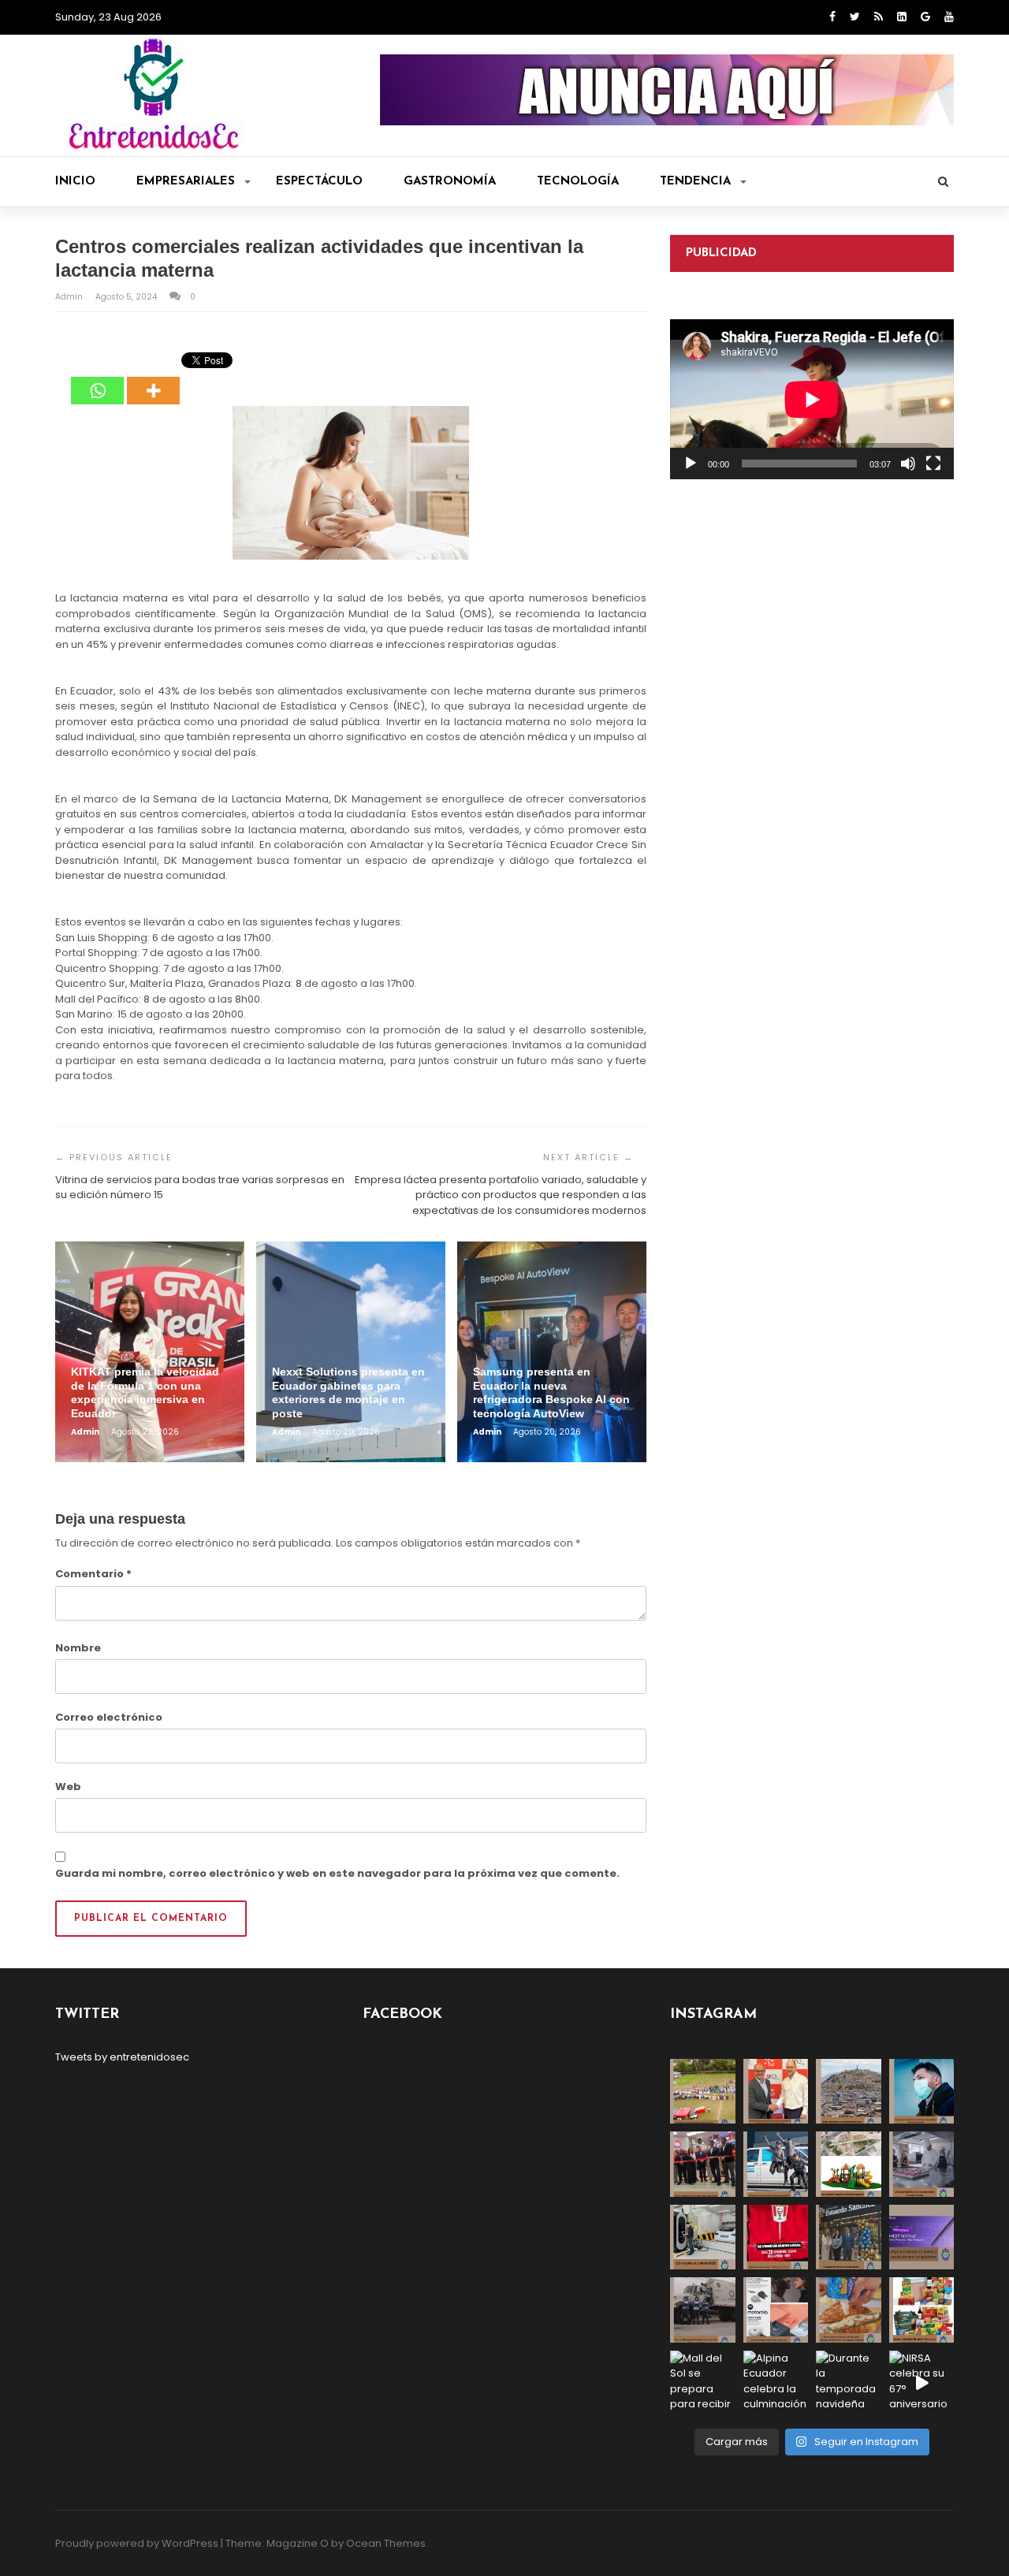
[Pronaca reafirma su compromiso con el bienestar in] (703, 2092)
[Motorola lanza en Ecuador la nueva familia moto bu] (776, 2310)
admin (70, 297)
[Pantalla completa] (933, 463)
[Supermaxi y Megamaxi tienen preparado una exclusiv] (922, 2310)
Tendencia (695, 182)
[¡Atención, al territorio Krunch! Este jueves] (776, 2237)
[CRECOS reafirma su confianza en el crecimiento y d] (703, 2164)
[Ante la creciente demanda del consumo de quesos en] (849, 2310)
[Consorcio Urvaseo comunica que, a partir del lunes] (703, 2310)
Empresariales (186, 182)
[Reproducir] (691, 463)
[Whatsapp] (97, 379)
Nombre (78, 1648)
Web (68, 1787)
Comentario (93, 1574)
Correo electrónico (109, 1717)
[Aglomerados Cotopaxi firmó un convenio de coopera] (776, 2092)
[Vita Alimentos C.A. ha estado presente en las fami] (922, 2164)
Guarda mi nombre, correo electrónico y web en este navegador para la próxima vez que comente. (337, 1873)
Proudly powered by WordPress (137, 2543)
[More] (153, 379)
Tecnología (578, 182)
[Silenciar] (908, 463)
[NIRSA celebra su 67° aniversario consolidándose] (922, 2383)
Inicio (75, 182)
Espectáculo (319, 182)
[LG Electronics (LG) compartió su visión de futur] (703, 2237)
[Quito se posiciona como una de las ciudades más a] (849, 2092)
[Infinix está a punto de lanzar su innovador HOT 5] (922, 2237)
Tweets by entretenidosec (122, 2057)
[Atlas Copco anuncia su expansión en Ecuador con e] (776, 2164)
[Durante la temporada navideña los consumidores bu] (849, 2383)
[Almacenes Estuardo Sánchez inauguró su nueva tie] (849, 2237)
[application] (812, 399)
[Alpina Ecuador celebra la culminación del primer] (776, 2383)
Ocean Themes (386, 2543)
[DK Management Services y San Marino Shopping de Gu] (849, 2164)
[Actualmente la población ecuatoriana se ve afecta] (922, 2092)
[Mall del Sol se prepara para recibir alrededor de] (703, 2383)
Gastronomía (450, 182)
